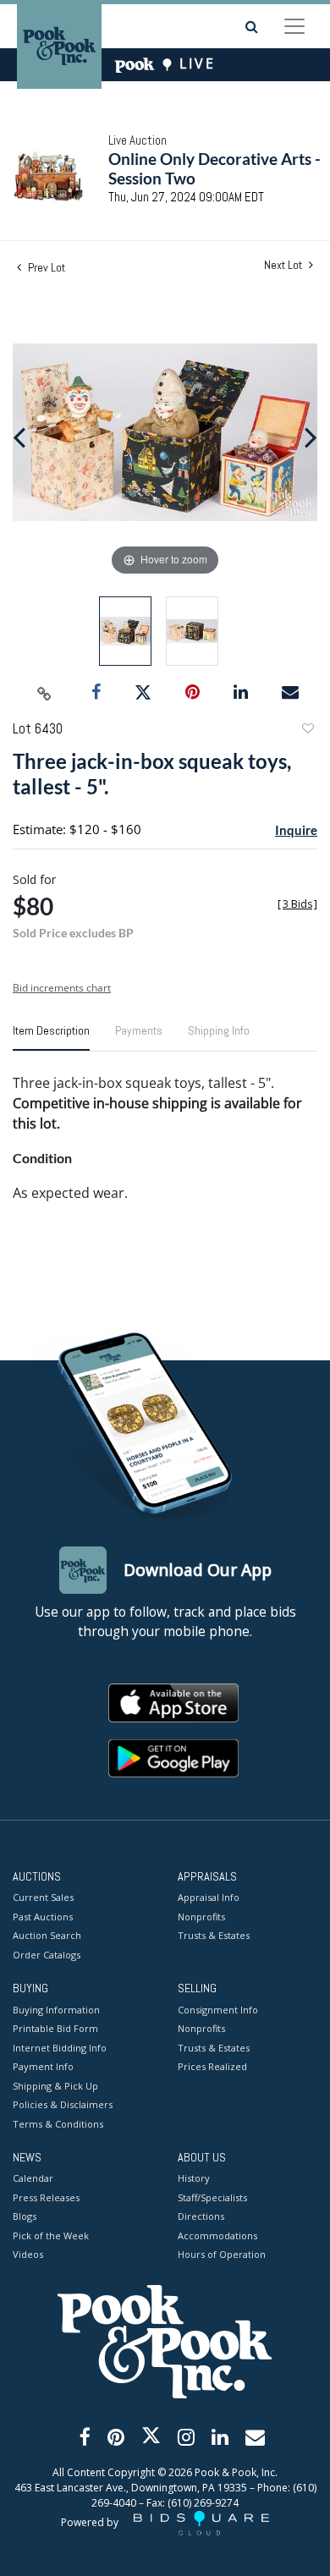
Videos (28, 2254)
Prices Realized (212, 2066)
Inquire (296, 830)
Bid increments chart (62, 988)
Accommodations (217, 2235)
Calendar (33, 2178)
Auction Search (47, 1935)
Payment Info (43, 2066)
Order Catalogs (47, 1955)
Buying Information (56, 2010)
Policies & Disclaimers (63, 2104)
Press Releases (46, 2197)
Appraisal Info (209, 1897)
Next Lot (284, 265)
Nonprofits (201, 1917)
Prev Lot (45, 267)
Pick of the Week (51, 2235)
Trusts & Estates (214, 1935)
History (194, 2178)
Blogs (25, 2216)
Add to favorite (307, 731)
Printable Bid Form (55, 2028)
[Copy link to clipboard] (45, 693)
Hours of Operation (222, 2254)
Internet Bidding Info (60, 2048)
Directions (201, 2216)
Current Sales (43, 1897)
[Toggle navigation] (294, 26)
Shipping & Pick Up (55, 2086)
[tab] (51, 1037)
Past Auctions (43, 1917)
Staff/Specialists (212, 2197)
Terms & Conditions (58, 2124)
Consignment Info (218, 2010)
